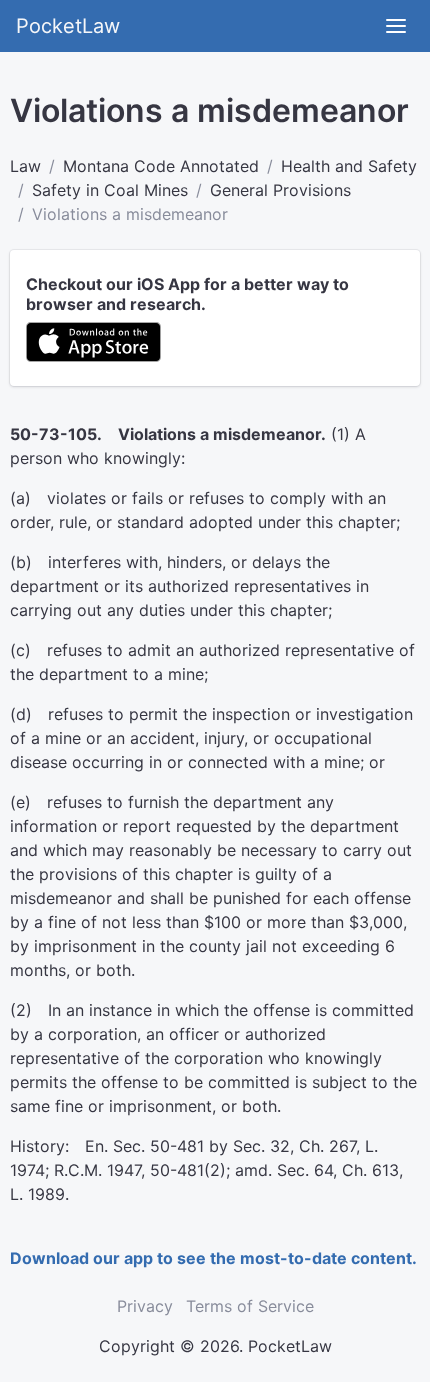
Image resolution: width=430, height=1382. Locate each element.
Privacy (145, 1306)
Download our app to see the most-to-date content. (213, 1258)
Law (25, 166)
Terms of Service (250, 1306)
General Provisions (280, 190)
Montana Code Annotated (161, 166)
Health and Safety (349, 166)
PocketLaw (68, 26)
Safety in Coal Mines (110, 190)
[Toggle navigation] (396, 26)
